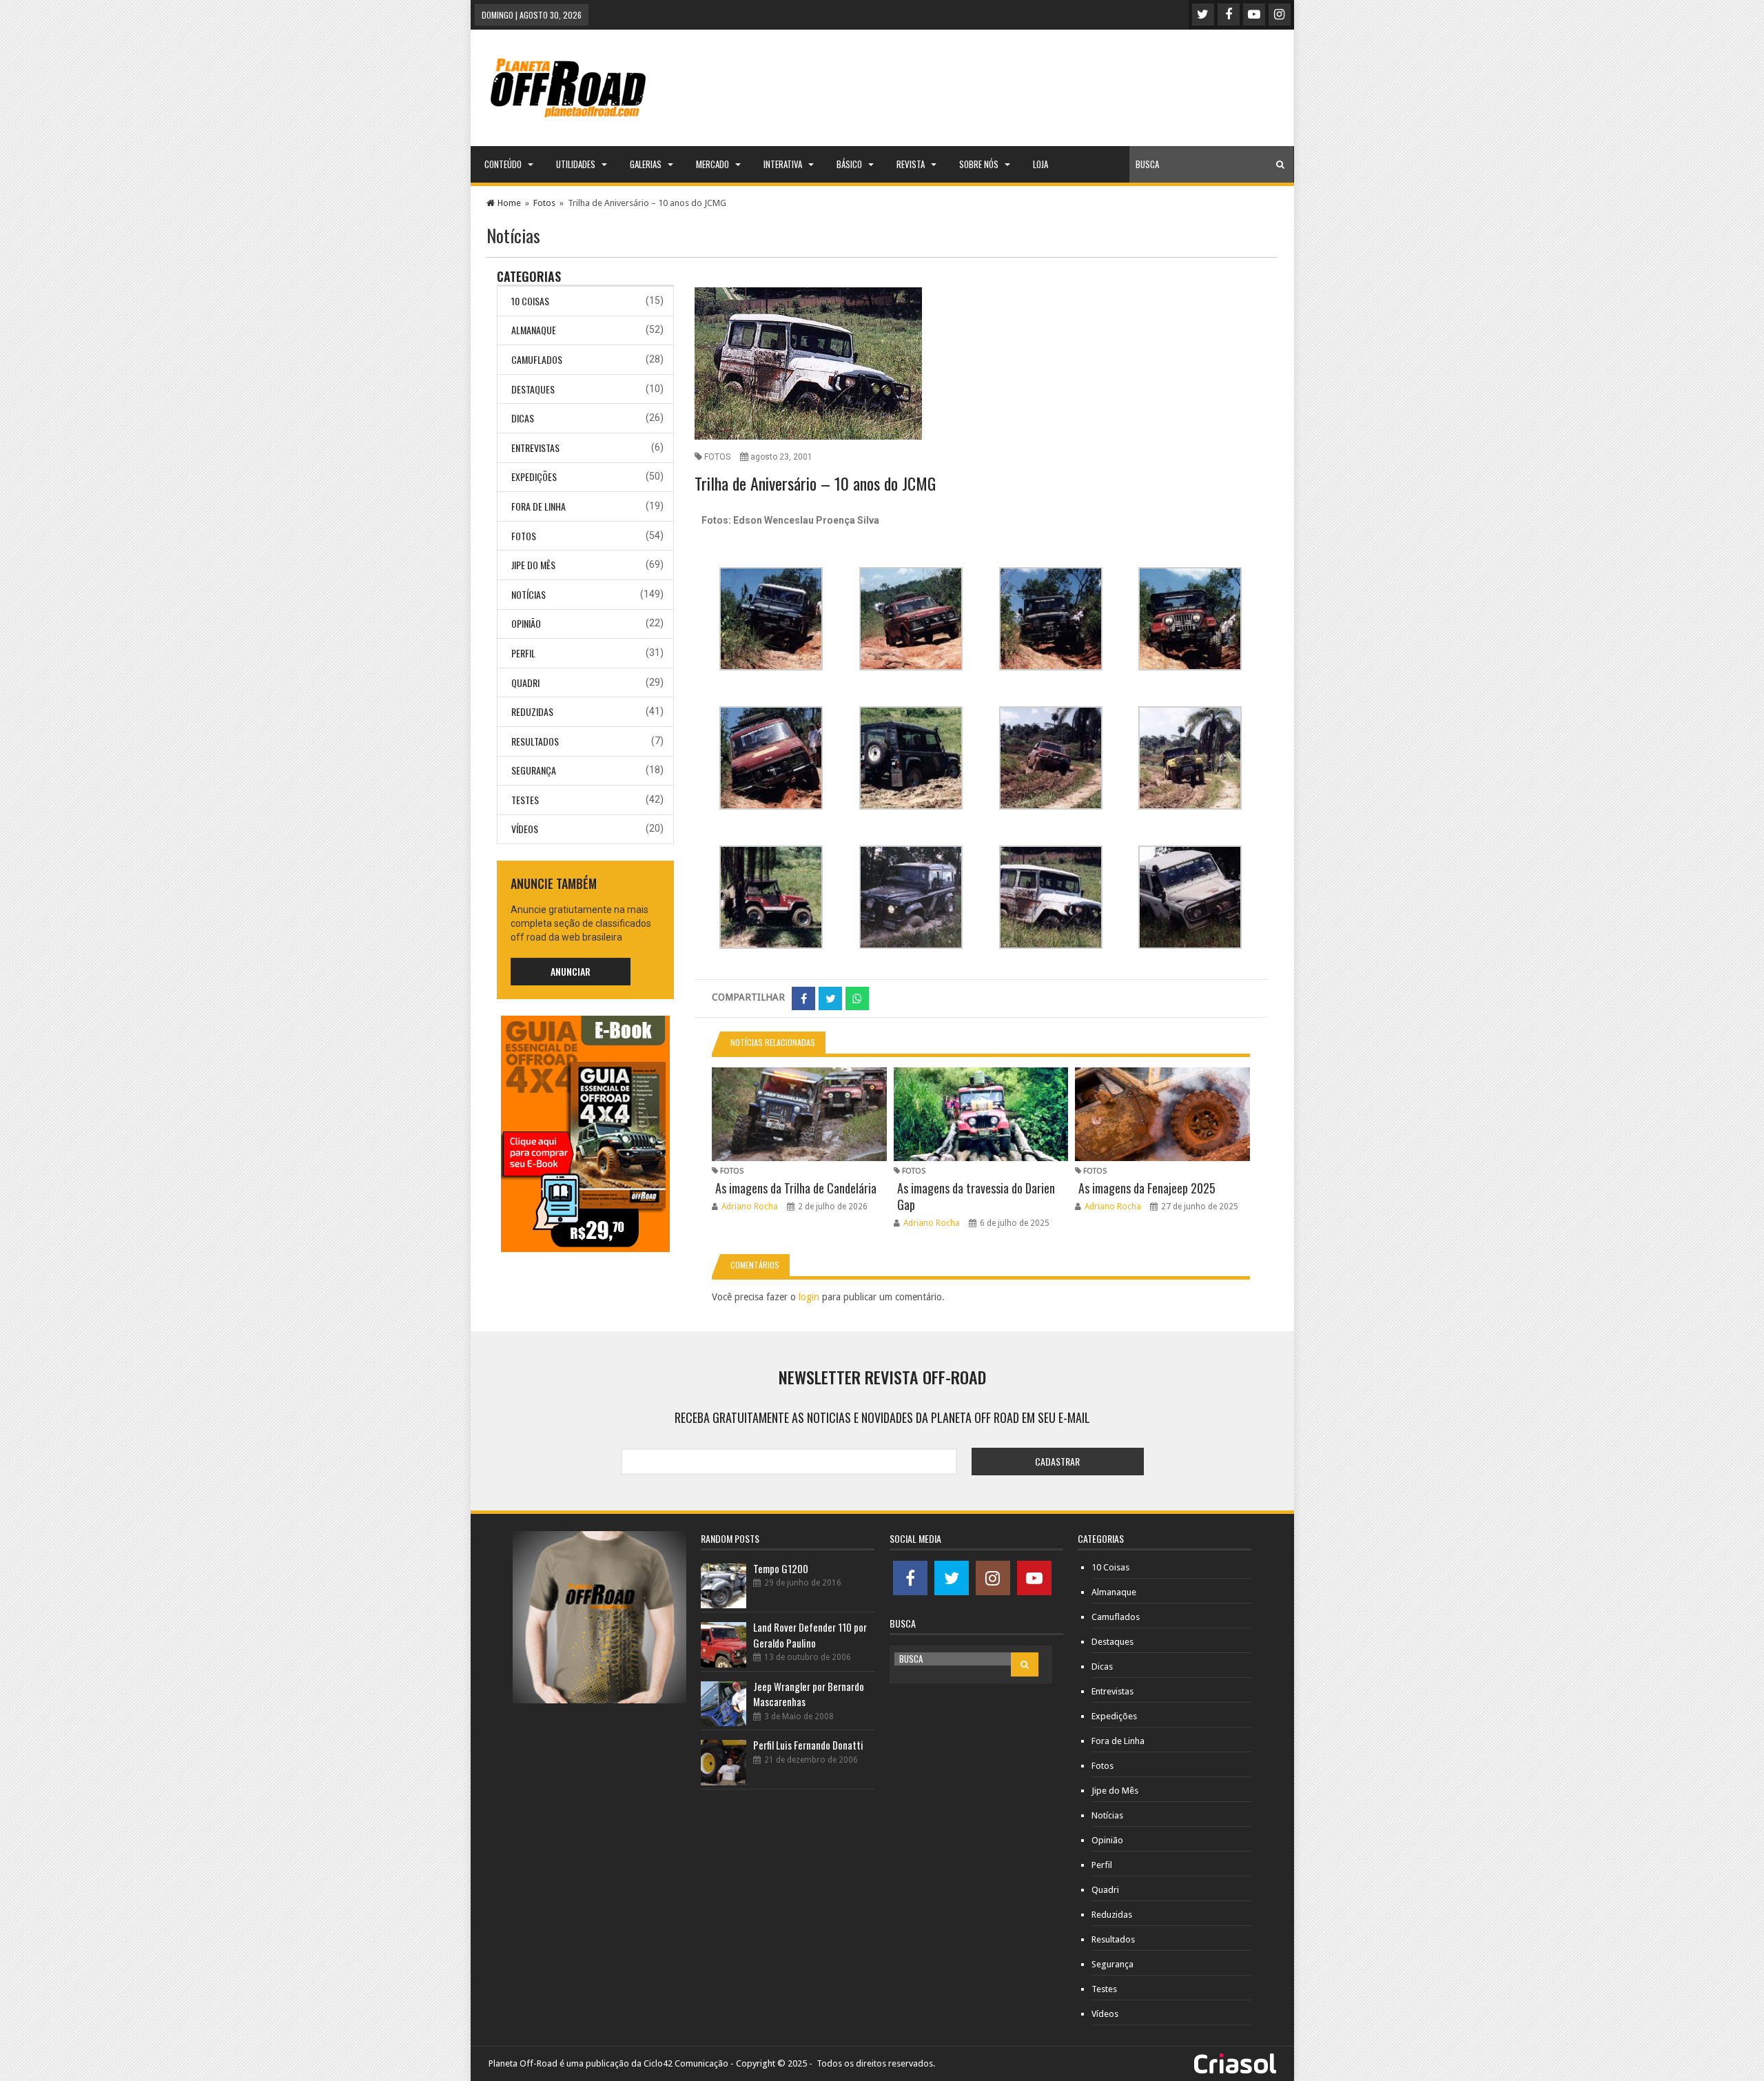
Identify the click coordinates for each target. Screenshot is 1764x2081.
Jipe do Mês (533, 565)
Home (509, 203)
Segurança (534, 770)
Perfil (523, 653)
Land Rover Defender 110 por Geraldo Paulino (810, 1635)
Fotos (544, 203)
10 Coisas (530, 301)
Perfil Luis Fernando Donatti (808, 1745)
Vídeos (525, 829)
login (809, 1297)
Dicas (523, 418)
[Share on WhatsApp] (857, 998)
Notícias (529, 594)
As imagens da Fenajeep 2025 (1147, 1188)
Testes (525, 800)
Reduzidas (532, 711)
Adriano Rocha (750, 1207)
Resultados (535, 741)
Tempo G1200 (781, 1568)
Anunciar (571, 971)
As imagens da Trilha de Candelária (796, 1188)
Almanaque (534, 330)
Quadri (525, 683)
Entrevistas (535, 448)
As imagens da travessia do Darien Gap (976, 1196)
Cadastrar (1057, 1461)
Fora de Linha (539, 506)
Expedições (534, 476)
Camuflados (537, 359)
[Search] (1280, 164)
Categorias (529, 276)
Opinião (526, 623)
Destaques (533, 389)
